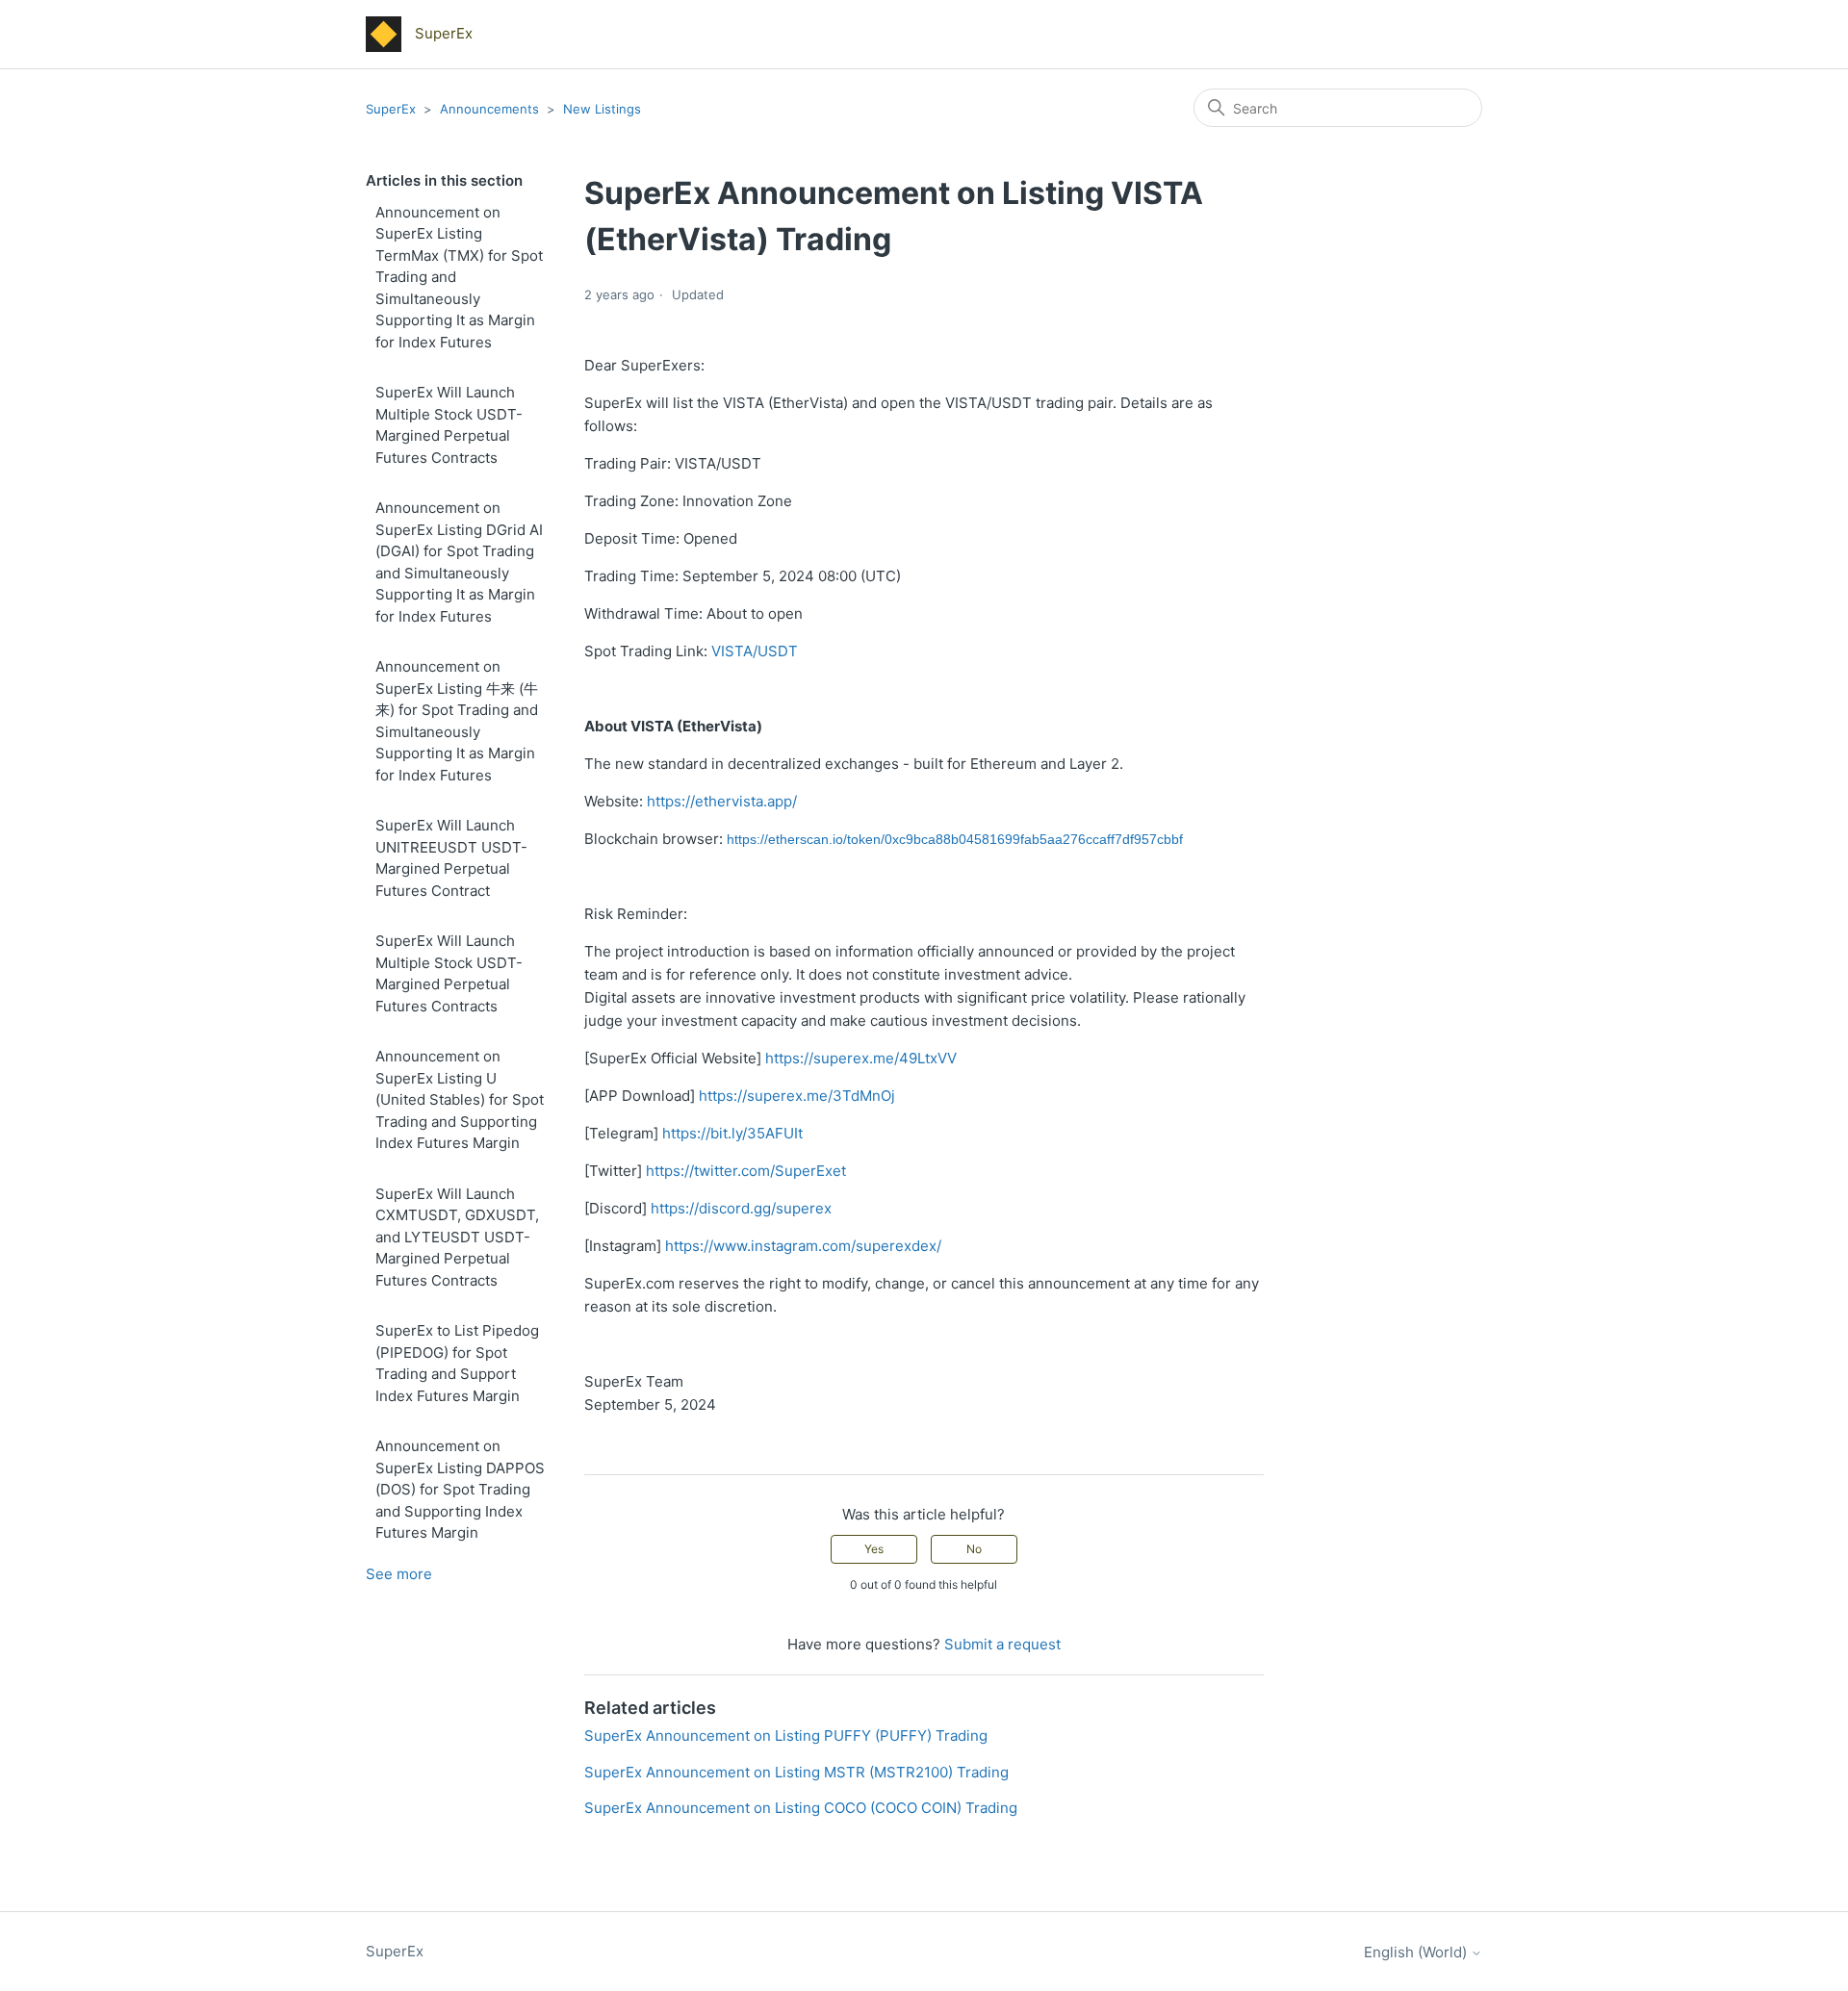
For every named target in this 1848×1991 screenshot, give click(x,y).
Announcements (491, 109)
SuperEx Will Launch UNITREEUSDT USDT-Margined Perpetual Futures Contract (451, 858)
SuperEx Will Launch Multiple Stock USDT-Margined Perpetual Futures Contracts (449, 425)
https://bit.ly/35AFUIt (732, 1133)
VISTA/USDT (755, 651)
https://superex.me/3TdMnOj (797, 1096)
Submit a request (1002, 1644)
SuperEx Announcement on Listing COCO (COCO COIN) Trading (801, 1808)
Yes (874, 1549)
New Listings (602, 109)
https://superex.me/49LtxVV (861, 1058)
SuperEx (391, 109)
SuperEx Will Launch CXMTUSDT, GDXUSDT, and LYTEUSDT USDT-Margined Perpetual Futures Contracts (457, 1237)
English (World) (1417, 1952)
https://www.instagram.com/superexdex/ (803, 1246)
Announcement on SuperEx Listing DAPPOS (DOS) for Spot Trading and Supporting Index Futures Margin (460, 1489)
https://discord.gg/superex (741, 1208)
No (974, 1549)
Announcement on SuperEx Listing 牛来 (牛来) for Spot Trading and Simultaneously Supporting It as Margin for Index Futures (457, 721)
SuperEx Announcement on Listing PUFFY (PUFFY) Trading (786, 1736)
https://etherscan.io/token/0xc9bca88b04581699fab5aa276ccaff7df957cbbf (955, 839)
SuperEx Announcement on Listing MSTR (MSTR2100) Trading (796, 1772)
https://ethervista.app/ (722, 801)
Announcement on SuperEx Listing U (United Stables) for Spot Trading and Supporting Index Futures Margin (460, 1099)
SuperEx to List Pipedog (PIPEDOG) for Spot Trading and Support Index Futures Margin (457, 1363)
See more (399, 1574)
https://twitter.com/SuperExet (746, 1171)
